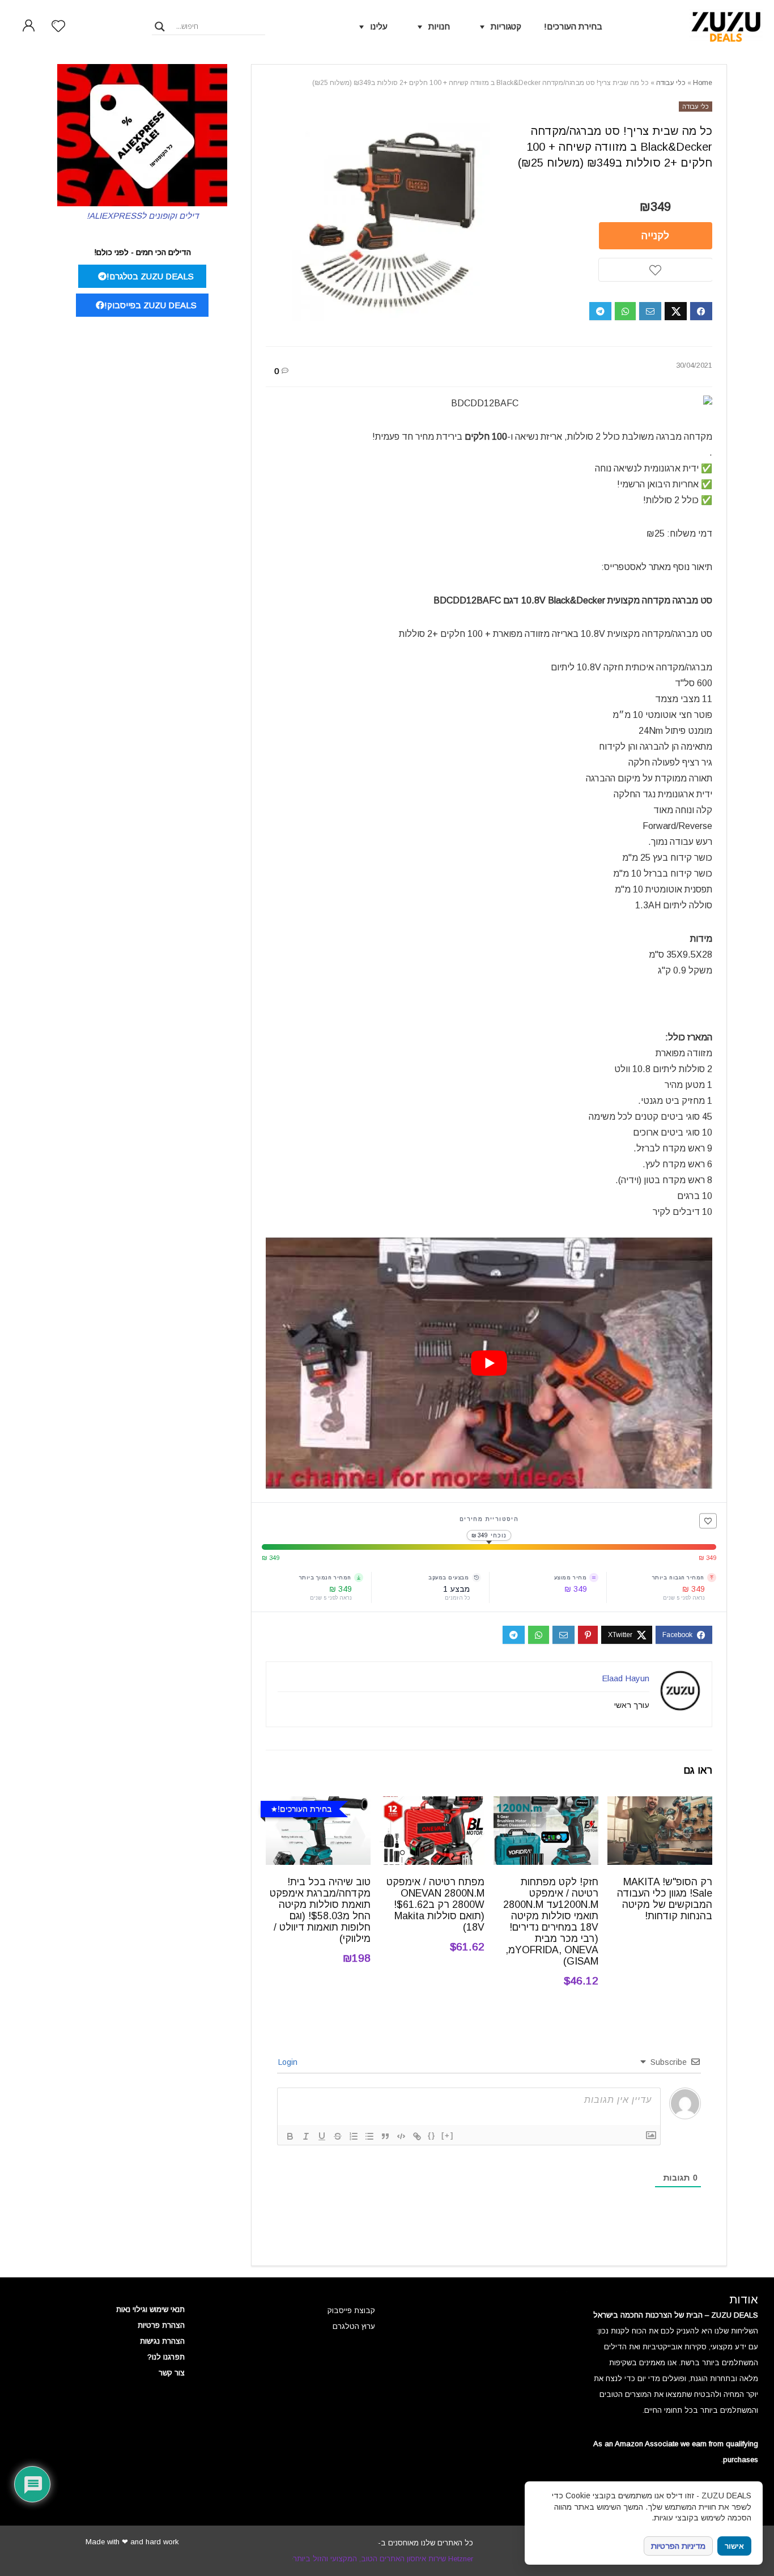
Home (703, 83)
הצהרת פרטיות (161, 2325)
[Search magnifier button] (160, 27)
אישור (734, 2546)
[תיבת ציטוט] (385, 2136)
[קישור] (417, 2136)
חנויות (439, 26)
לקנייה (655, 236)
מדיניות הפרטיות (678, 2546)
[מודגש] (290, 2136)
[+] (448, 2135)
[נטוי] (306, 2136)
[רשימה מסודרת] (354, 2136)
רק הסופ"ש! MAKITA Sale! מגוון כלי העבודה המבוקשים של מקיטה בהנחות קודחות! (665, 1899)
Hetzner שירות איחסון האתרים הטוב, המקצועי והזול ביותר (383, 2559)
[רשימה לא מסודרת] (369, 2136)
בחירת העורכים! (573, 26)
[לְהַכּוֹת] (338, 2136)
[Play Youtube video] (489, 1363)
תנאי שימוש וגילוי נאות (150, 2309)
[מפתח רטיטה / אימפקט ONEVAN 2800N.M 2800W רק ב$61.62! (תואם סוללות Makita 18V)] (432, 1804)
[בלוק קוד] (401, 2136)
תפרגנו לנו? (166, 2357)
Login (289, 2062)
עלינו (379, 26)
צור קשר (172, 2373)
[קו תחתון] (322, 2136)
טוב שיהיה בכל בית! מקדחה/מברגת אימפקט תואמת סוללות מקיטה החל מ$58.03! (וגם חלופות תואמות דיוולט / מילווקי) (320, 1910)
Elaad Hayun (626, 1678)
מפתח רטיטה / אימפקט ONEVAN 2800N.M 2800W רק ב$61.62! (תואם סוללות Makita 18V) (435, 1905)
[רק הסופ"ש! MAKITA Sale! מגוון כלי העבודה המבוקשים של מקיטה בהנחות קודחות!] (660, 1804)
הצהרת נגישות (162, 2341)
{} (432, 2135)
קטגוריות (506, 26)
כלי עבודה (671, 83)
